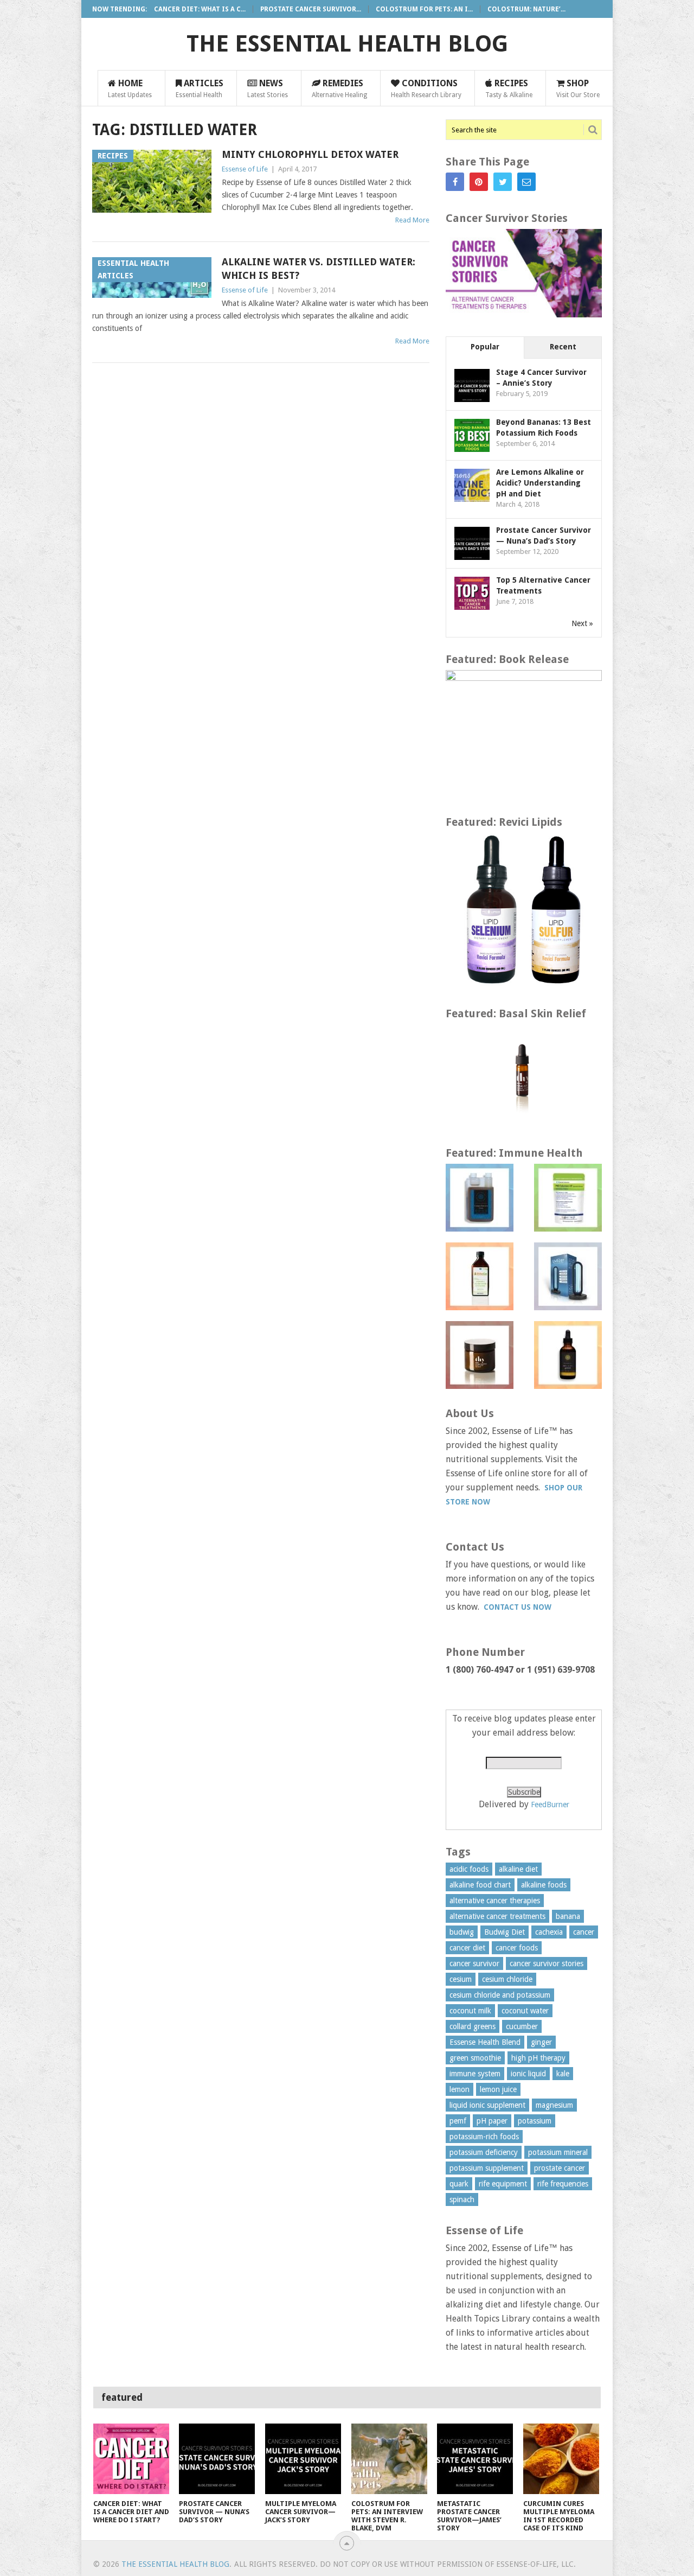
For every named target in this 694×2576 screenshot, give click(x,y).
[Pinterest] (479, 182)
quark (459, 2184)
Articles (200, 88)
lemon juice (498, 2089)
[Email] (526, 182)
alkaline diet (518, 1869)
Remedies (339, 88)
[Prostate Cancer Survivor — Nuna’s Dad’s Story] (217, 2459)
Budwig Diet (505, 1932)
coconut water (525, 2011)
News (268, 88)
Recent (563, 347)
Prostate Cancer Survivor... (311, 9)
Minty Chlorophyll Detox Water (310, 154)
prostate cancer (560, 2168)
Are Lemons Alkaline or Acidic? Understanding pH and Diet (540, 483)
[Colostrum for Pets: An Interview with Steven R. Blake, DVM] (389, 2459)
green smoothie (475, 2058)
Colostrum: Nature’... (526, 9)
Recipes (509, 88)
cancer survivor (474, 1963)
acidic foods (469, 1869)
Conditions (426, 88)
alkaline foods (544, 1885)
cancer (584, 1932)
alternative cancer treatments (497, 1916)
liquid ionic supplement (487, 2105)
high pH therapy (538, 2058)
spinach (462, 2199)
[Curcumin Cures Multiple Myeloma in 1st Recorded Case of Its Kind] (561, 2459)
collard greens (473, 2026)
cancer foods (517, 1948)
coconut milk (470, 2011)
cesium (461, 1979)
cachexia (549, 1932)
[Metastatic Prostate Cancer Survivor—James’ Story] (475, 2459)
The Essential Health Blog (347, 44)
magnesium (554, 2105)
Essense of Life (245, 169)
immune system (475, 2074)
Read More (412, 220)
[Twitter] (503, 182)
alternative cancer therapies (495, 1901)
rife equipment (503, 2184)
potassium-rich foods (484, 2137)
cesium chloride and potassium (500, 1995)
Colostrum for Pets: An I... (424, 9)
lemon (460, 2089)
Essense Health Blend (485, 2042)
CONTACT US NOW (518, 1607)
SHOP (578, 88)
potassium (535, 2121)
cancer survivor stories (547, 1963)
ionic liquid (528, 2074)
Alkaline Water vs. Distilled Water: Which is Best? (319, 269)
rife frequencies (563, 2184)
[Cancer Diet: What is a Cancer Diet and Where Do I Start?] (131, 2459)
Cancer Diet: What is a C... (200, 9)
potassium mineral (558, 2152)
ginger (541, 2042)
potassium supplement (487, 2168)
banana (568, 1916)
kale (563, 2074)
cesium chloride (507, 1979)
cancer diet (467, 1948)
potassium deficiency (484, 2152)
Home (130, 88)
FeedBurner (550, 1805)
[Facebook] (455, 182)
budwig (462, 1932)
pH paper (492, 2121)
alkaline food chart (480, 1885)
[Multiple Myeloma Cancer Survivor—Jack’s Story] (303, 2459)
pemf (458, 2121)
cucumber (522, 2026)
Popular (485, 347)
